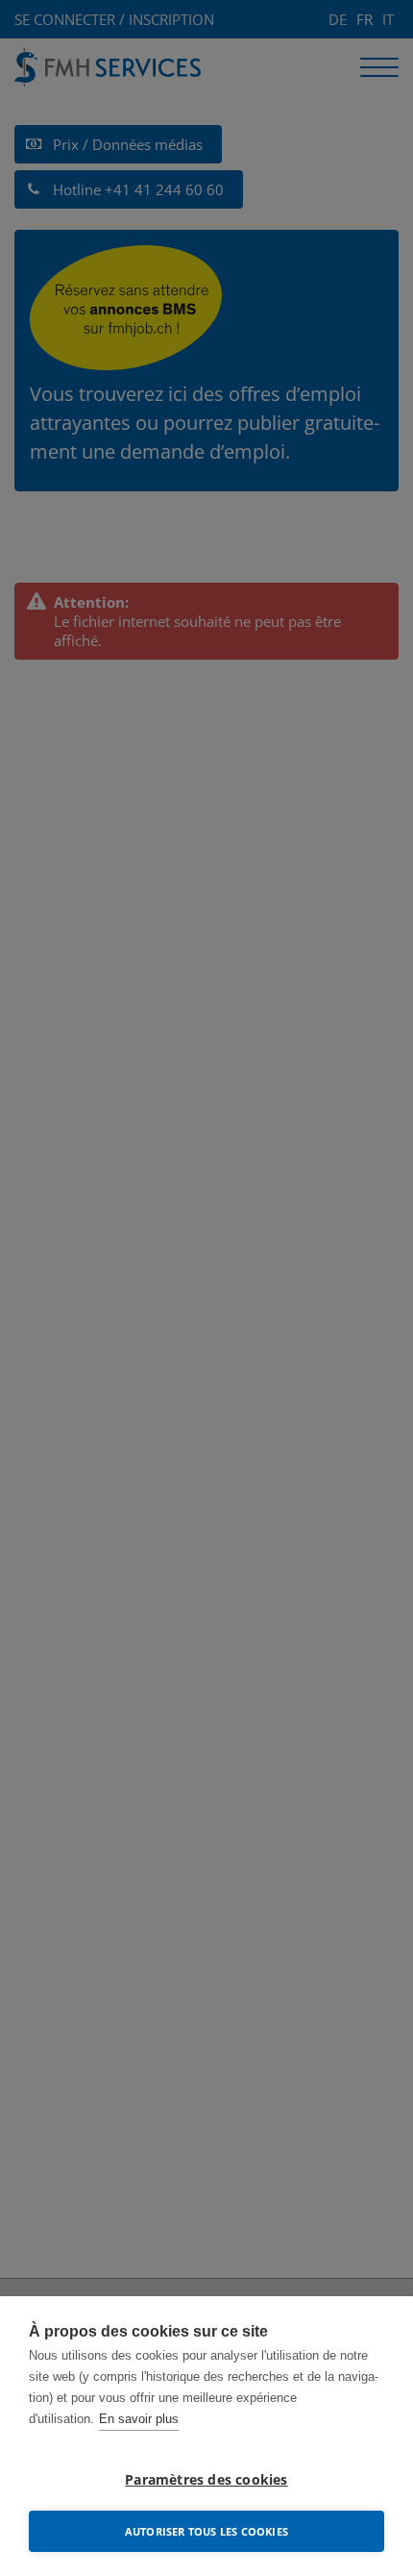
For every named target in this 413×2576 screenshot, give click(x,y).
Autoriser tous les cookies (206, 2531)
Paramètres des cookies (206, 2480)
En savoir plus (139, 2419)
